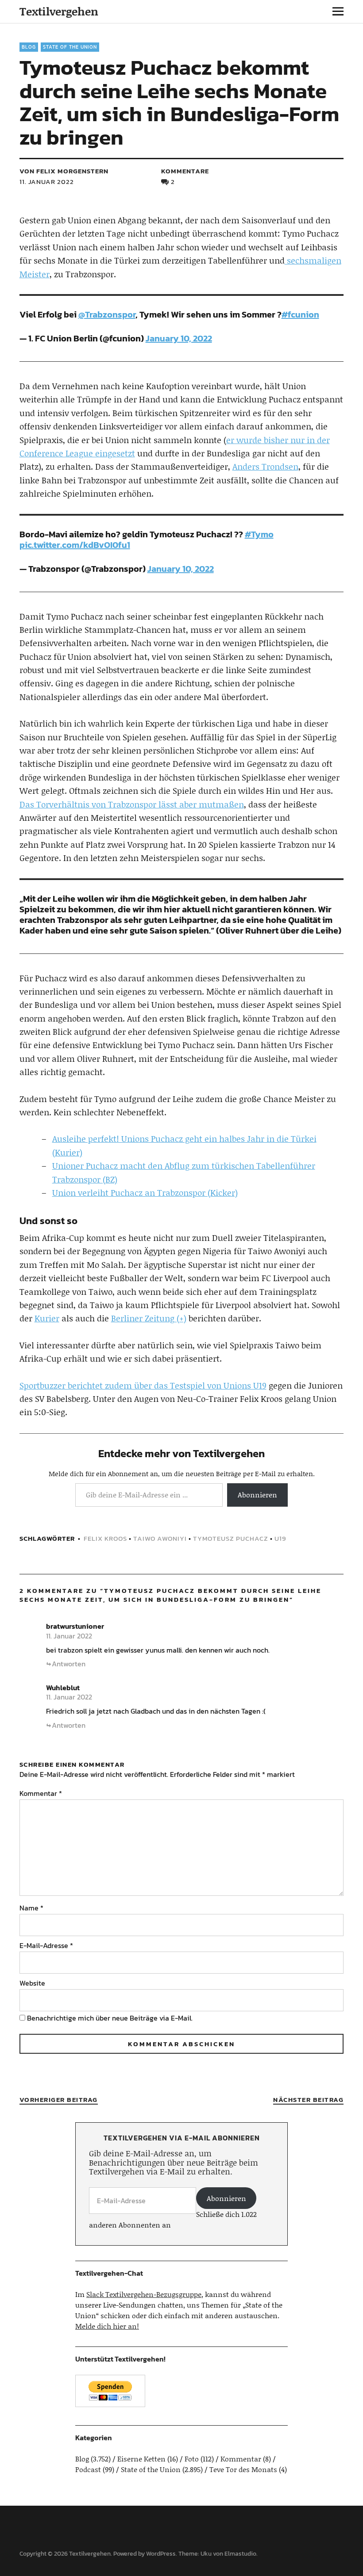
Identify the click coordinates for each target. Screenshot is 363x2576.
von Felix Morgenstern (64, 171)
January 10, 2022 (179, 338)
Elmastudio (240, 2554)
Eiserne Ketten (141, 2459)
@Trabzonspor (107, 314)
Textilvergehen (59, 11)
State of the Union (70, 47)
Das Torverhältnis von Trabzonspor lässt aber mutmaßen (132, 804)
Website (32, 1983)
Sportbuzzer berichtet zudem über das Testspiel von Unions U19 (143, 1385)
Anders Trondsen (265, 466)
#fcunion (300, 314)
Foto (192, 2459)
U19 (280, 1538)
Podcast (88, 2469)
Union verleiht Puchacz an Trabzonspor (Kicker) (145, 1192)
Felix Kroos (105, 1538)
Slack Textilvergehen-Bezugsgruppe (144, 2294)
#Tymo (259, 534)
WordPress (161, 2554)
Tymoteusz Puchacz (231, 1538)
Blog (29, 47)
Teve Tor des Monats (243, 2469)
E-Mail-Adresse (46, 1945)
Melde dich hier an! (107, 2326)
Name (31, 1908)
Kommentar (41, 1793)
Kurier (47, 1318)
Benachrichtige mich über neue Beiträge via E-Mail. (110, 2018)
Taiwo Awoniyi (160, 1538)
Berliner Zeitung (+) (149, 1318)
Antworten (69, 1664)
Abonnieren (257, 1495)
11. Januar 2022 (47, 182)
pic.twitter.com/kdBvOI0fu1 (75, 545)
